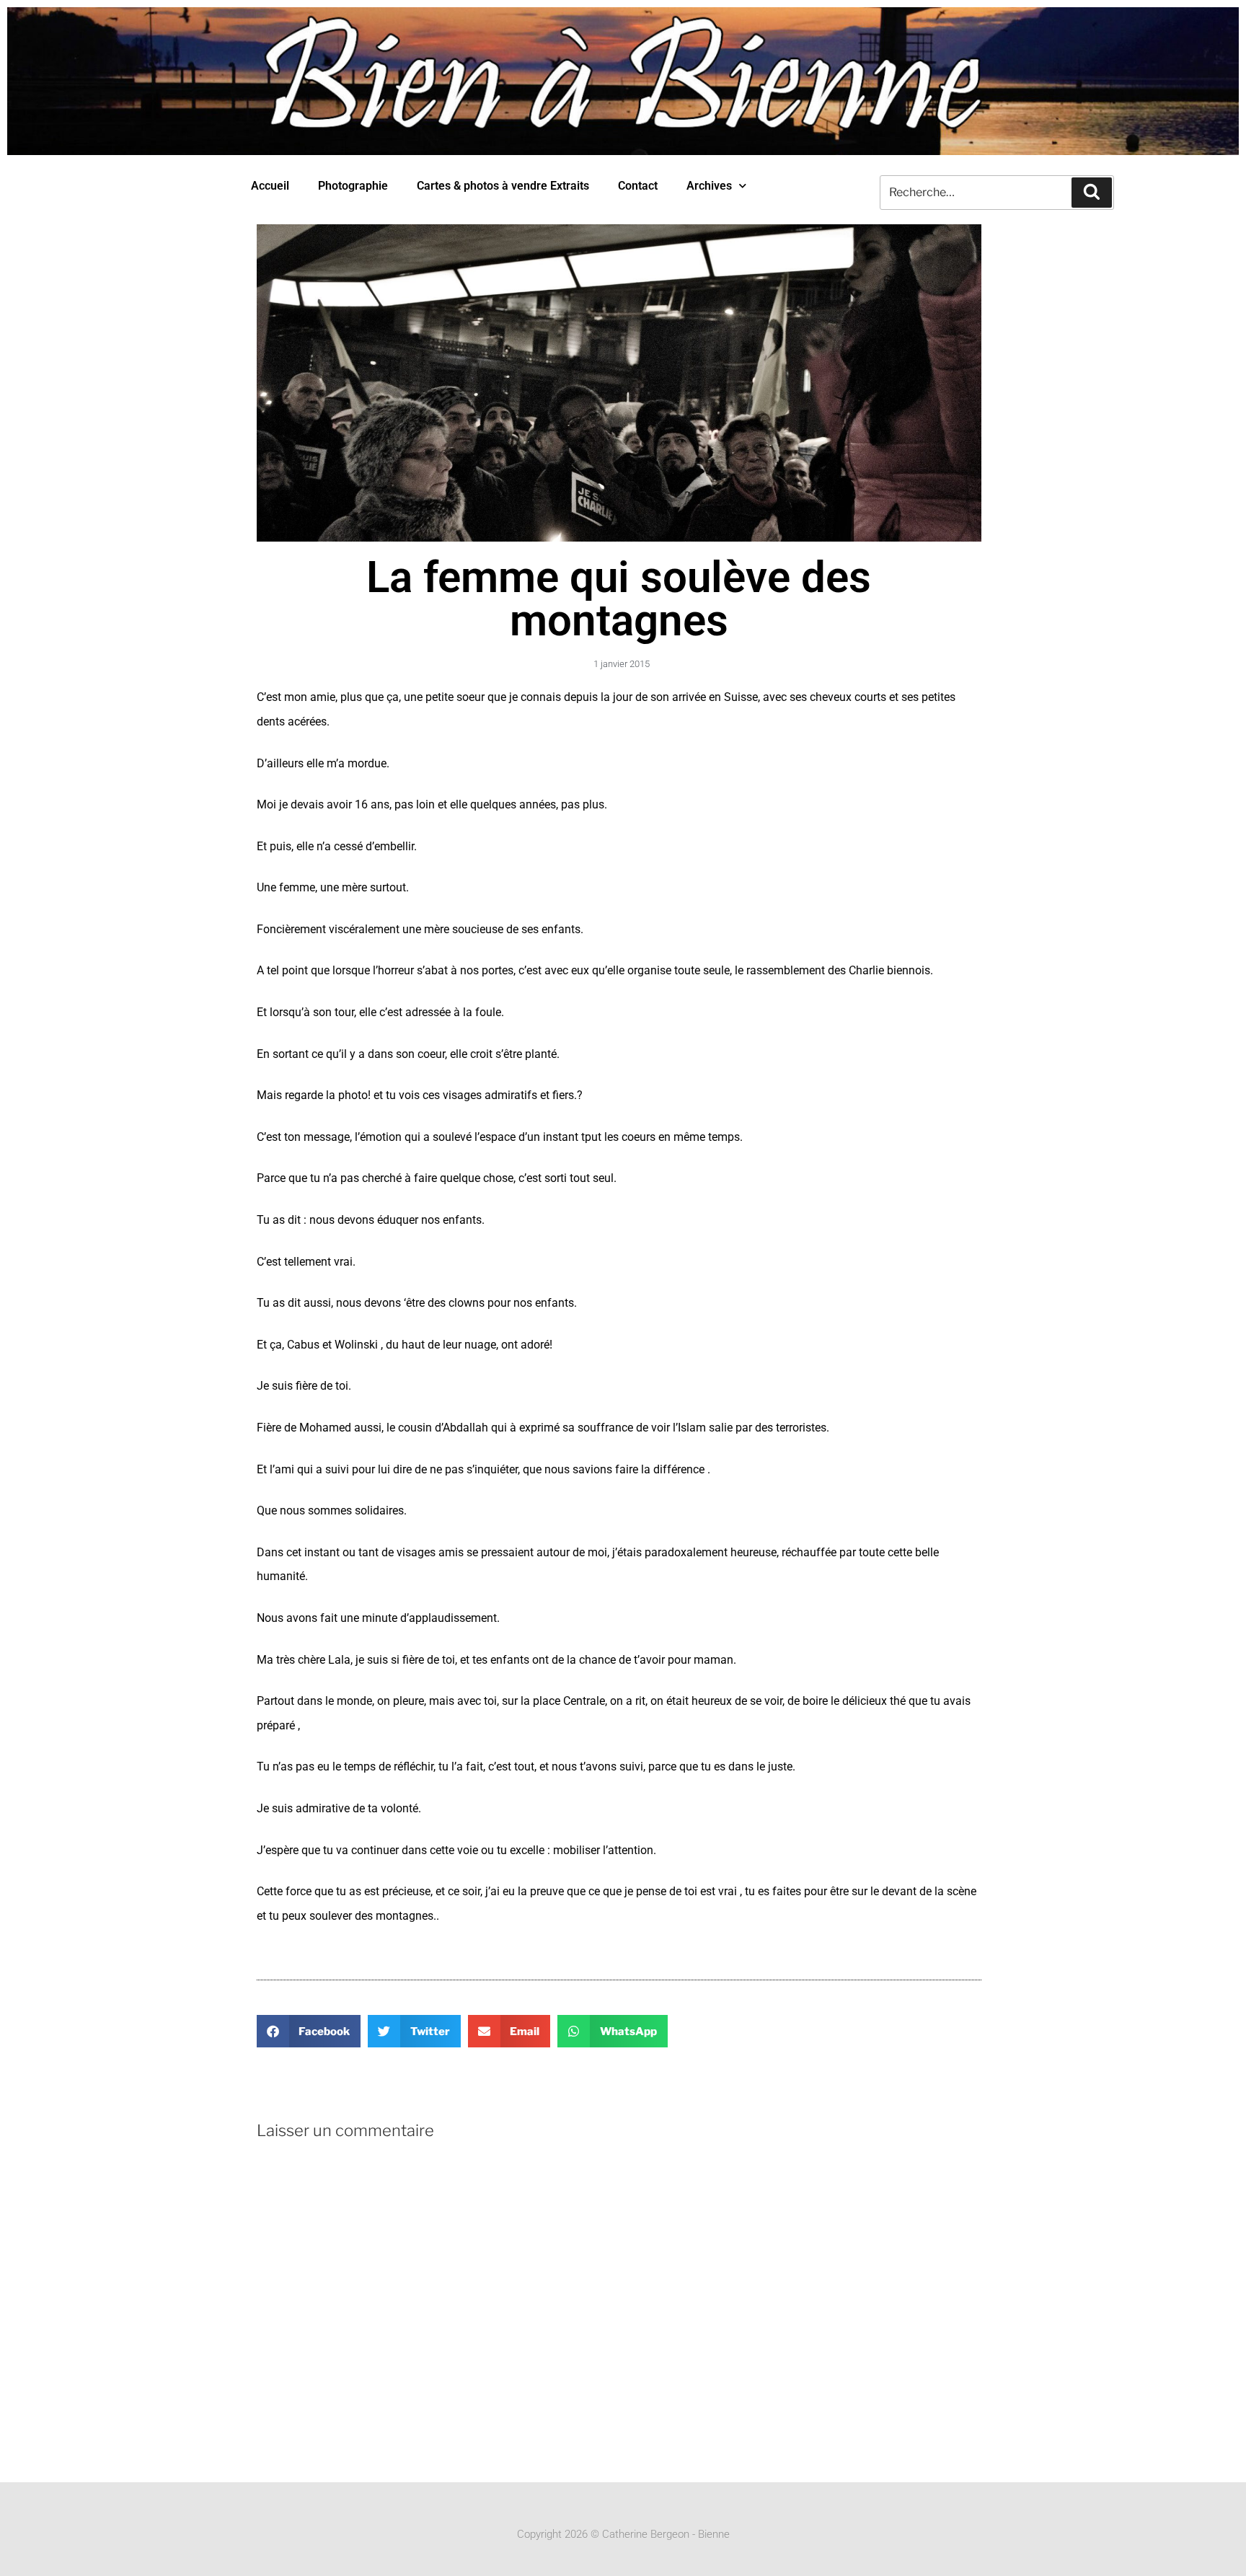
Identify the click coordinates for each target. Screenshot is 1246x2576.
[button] (309, 2031)
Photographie (353, 186)
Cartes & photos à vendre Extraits (503, 186)
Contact (638, 186)
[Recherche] (1092, 193)
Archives (709, 186)
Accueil (270, 186)
